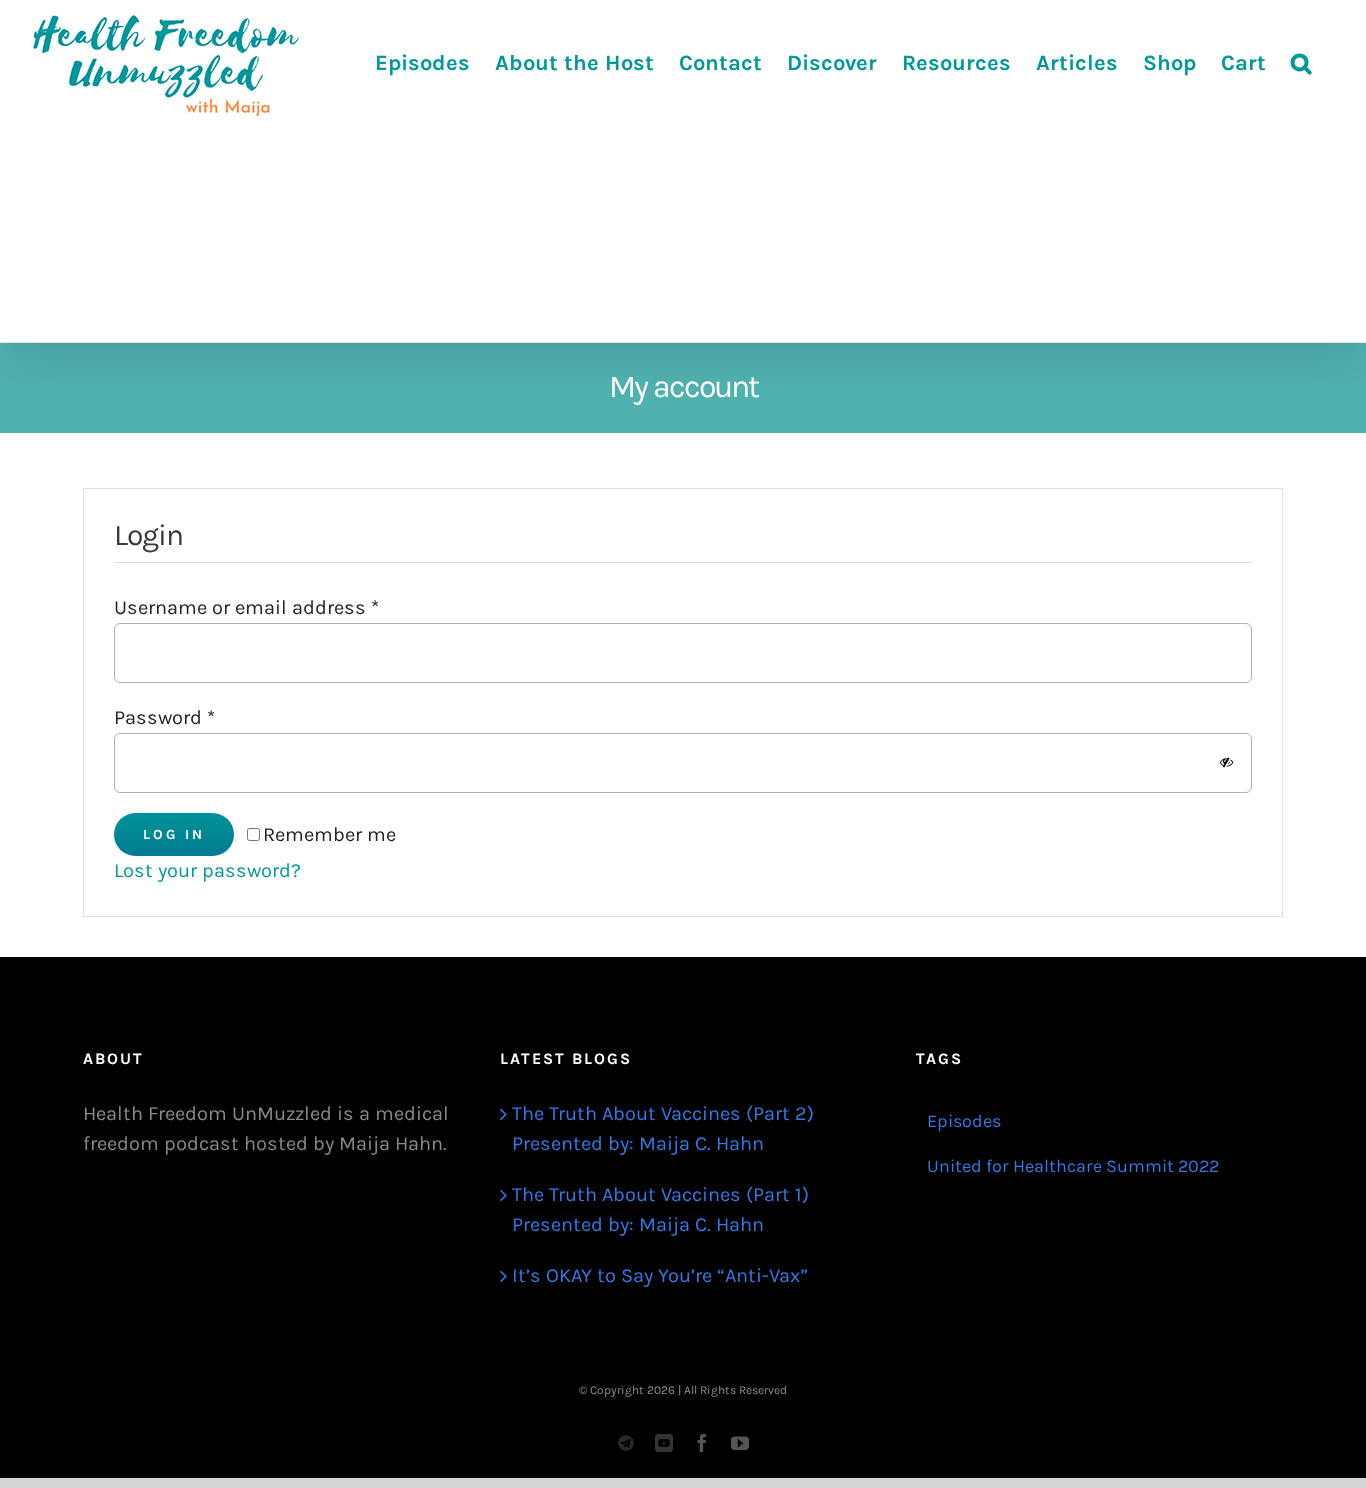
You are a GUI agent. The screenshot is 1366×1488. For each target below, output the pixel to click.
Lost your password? (207, 870)
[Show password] (1226, 762)
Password (164, 717)
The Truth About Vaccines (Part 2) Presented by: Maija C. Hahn (663, 1128)
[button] (1301, 62)
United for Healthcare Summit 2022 (1073, 1166)
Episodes (964, 1121)
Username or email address (246, 607)
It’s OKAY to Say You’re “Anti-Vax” (660, 1275)
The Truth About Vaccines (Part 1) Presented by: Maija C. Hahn (660, 1209)
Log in (174, 834)
